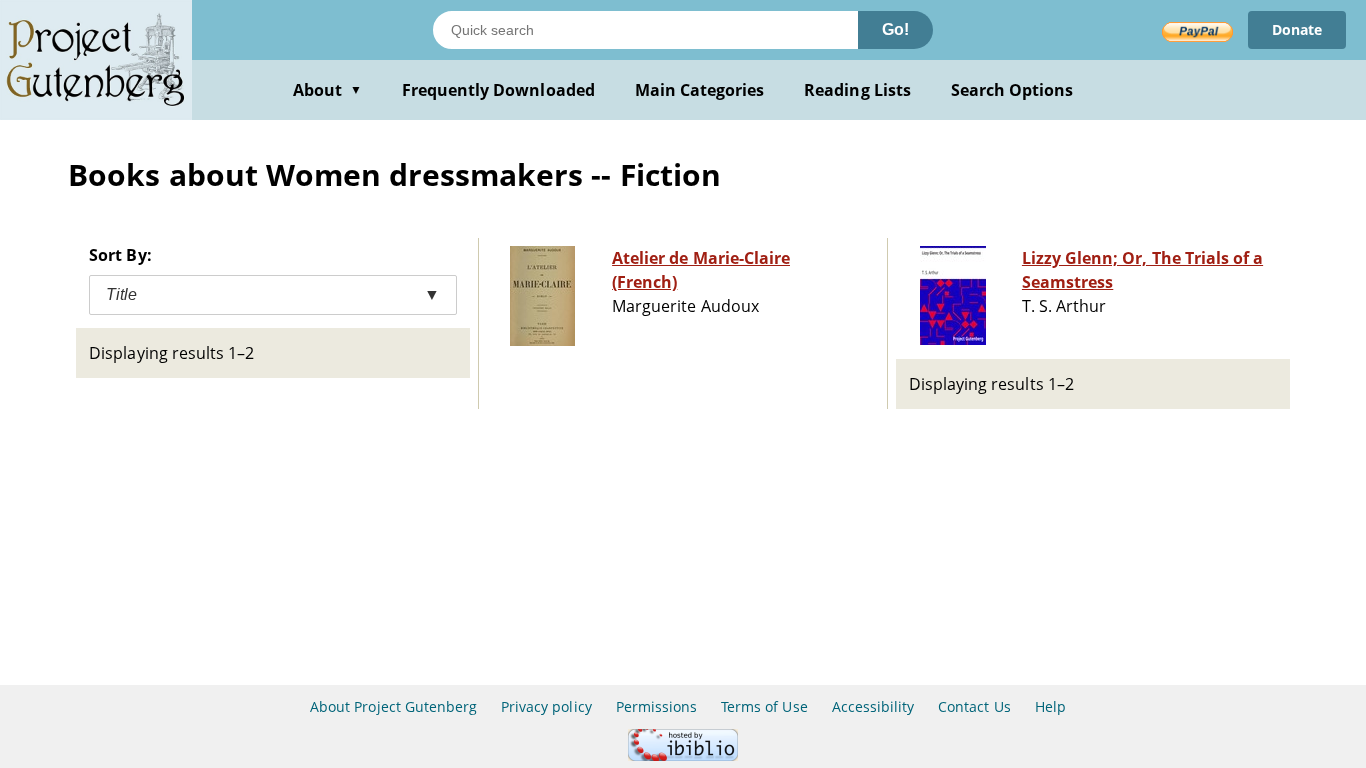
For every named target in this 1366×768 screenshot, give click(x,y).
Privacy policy (546, 706)
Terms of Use (764, 706)
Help (1050, 706)
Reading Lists (857, 90)
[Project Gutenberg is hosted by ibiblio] (683, 755)
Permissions (656, 706)
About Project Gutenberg (393, 706)
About (327, 90)
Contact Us (974, 706)
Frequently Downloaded (498, 90)
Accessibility (873, 706)
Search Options (1012, 90)
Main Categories (700, 90)
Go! (895, 29)
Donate (1297, 29)
